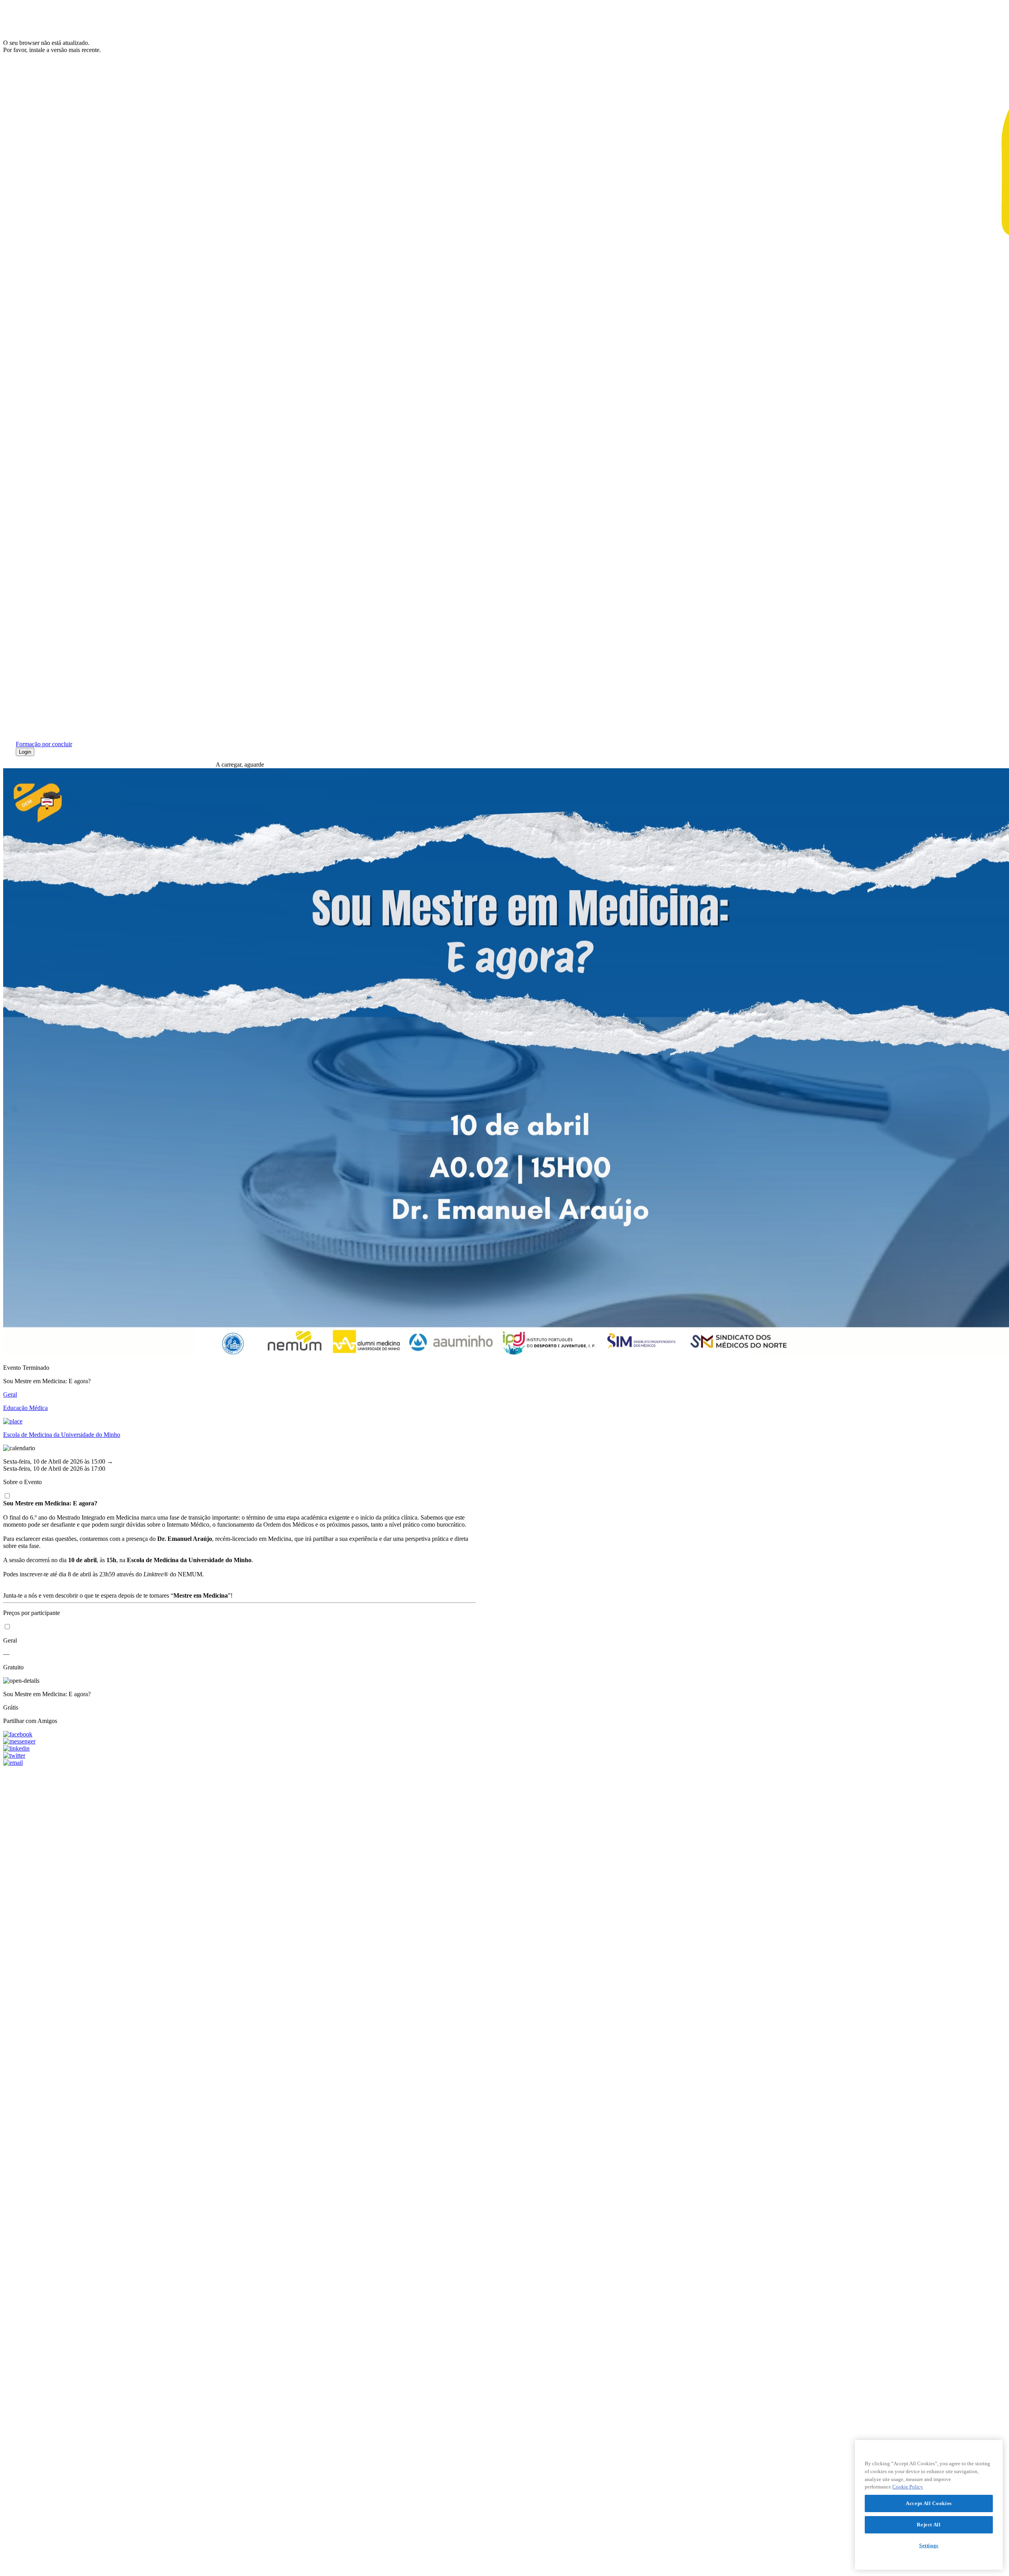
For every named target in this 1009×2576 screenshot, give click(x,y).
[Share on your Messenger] (240, 1742)
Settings (929, 2545)
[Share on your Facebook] (240, 1734)
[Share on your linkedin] (240, 1749)
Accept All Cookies (929, 2503)
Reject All (929, 2525)
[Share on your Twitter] (240, 1756)
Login (25, 752)
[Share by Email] (240, 1763)
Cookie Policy (908, 2487)
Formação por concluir (44, 744)
